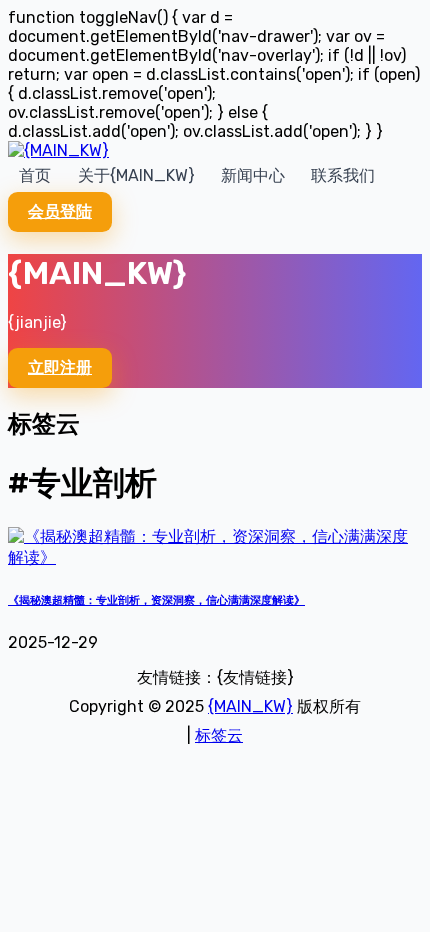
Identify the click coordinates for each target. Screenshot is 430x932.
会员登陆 (60, 211)
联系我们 (343, 175)
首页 (35, 175)
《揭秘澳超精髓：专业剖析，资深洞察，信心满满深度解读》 (156, 600)
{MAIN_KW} (250, 706)
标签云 (219, 735)
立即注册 (60, 367)
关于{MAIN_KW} (136, 175)
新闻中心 (253, 175)
